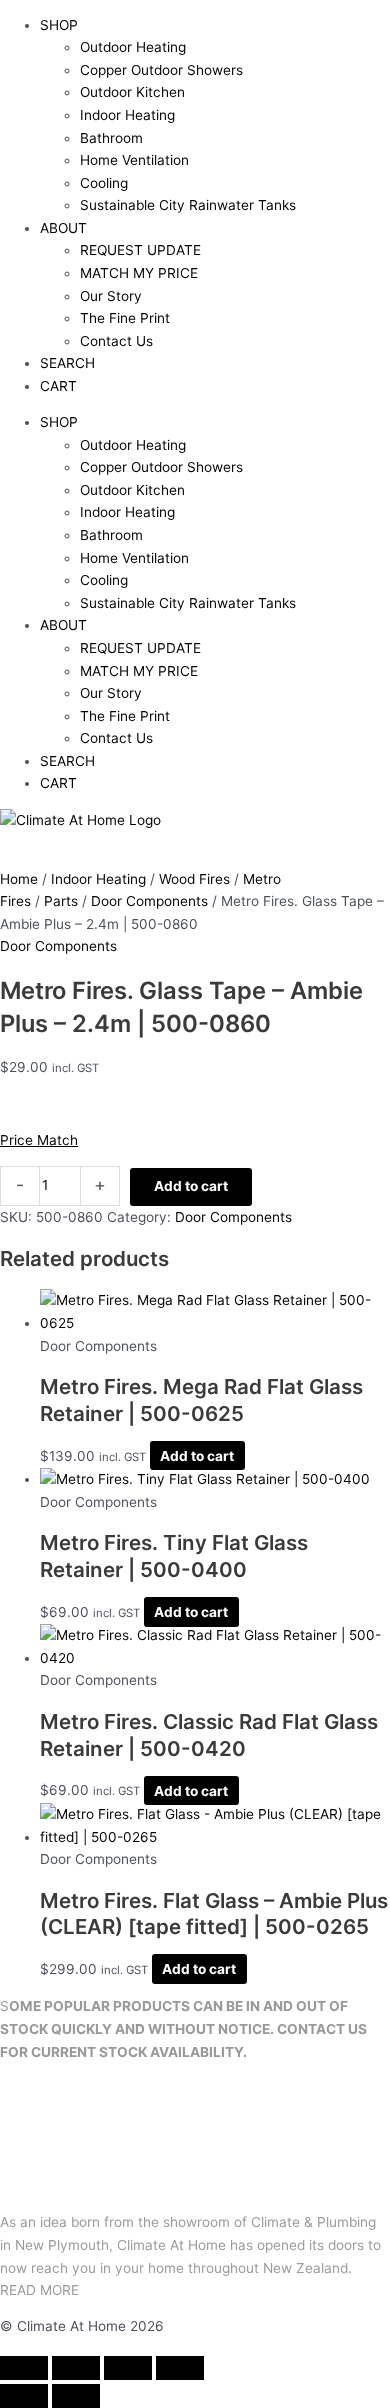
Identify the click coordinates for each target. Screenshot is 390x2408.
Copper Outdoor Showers (161, 70)
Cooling (104, 183)
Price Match (39, 1140)
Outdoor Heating (133, 47)
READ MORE (39, 2290)
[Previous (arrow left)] (24, 2396)
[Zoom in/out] (24, 2368)
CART (58, 386)
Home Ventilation (134, 160)
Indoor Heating (127, 115)
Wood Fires (194, 879)
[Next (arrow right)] (76, 2396)
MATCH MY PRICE (139, 273)
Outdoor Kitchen (132, 92)
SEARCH (67, 363)
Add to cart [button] (197, 1456)
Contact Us (116, 341)
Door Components (149, 901)
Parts (61, 901)
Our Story (111, 296)
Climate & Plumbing (313, 2222)
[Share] (128, 2368)
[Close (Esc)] (180, 2368)
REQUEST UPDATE (140, 250)
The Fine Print (125, 318)
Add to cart (191, 1186)
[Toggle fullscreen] (76, 2368)
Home (19, 879)
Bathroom (111, 138)
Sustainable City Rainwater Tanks (188, 205)
